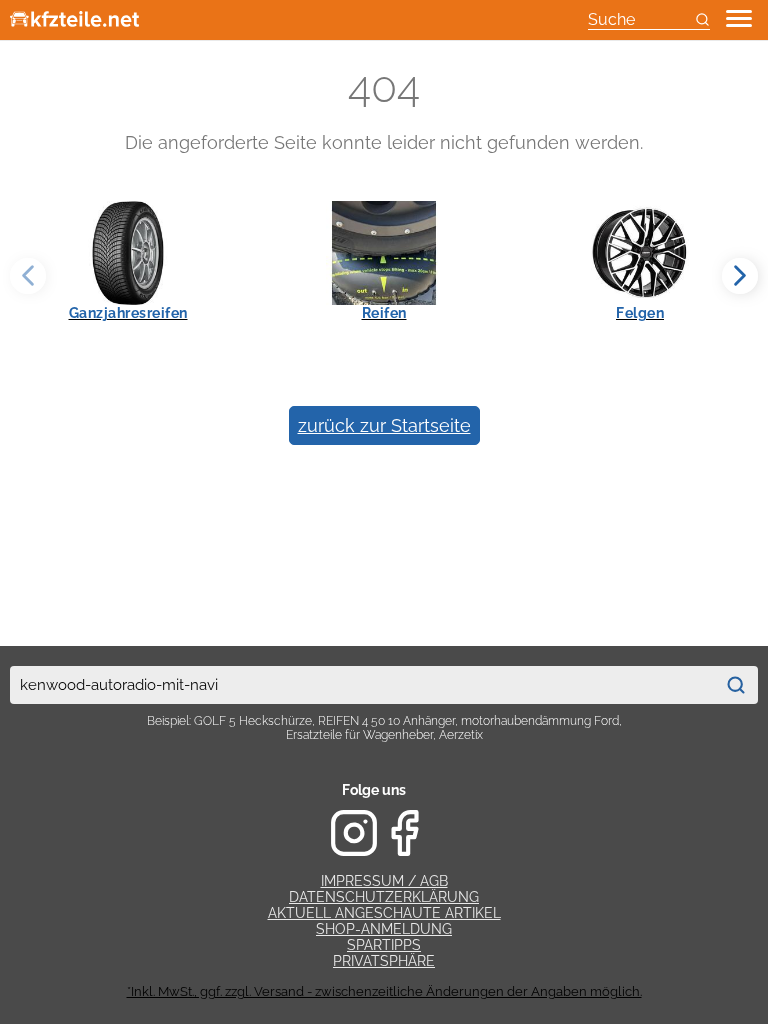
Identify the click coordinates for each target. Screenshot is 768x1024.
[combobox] (362, 685)
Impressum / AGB (384, 881)
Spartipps (384, 945)
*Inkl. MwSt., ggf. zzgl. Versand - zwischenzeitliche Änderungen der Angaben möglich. (384, 991)
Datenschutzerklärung (384, 897)
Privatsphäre (384, 961)
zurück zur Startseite (384, 425)
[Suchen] (736, 685)
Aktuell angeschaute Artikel (384, 913)
